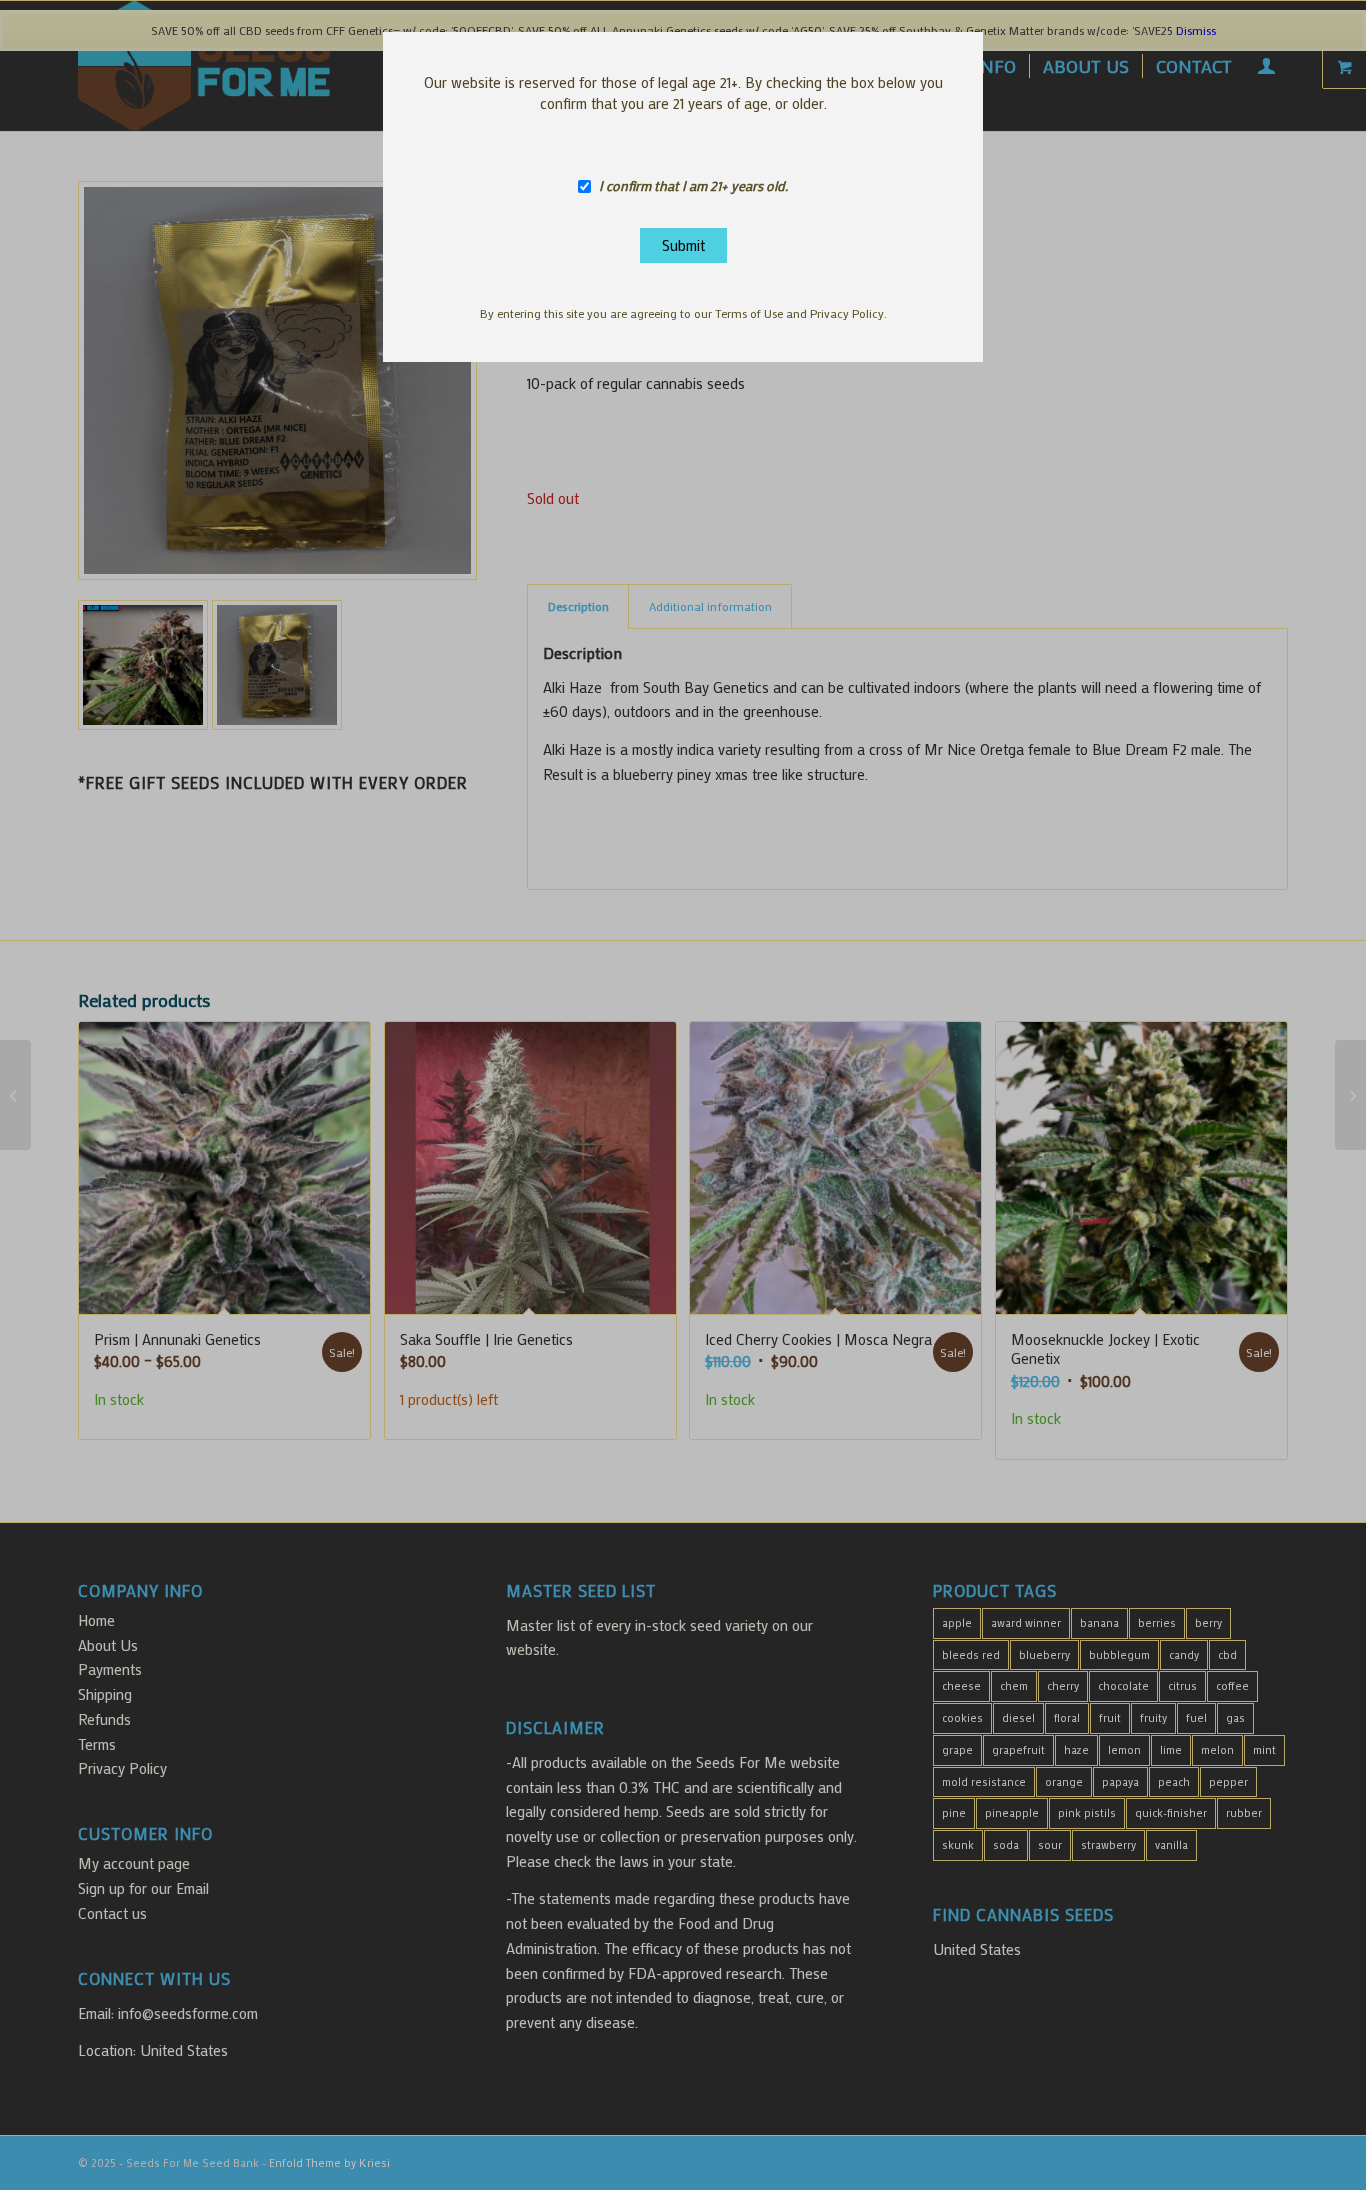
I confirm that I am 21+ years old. (693, 186)
